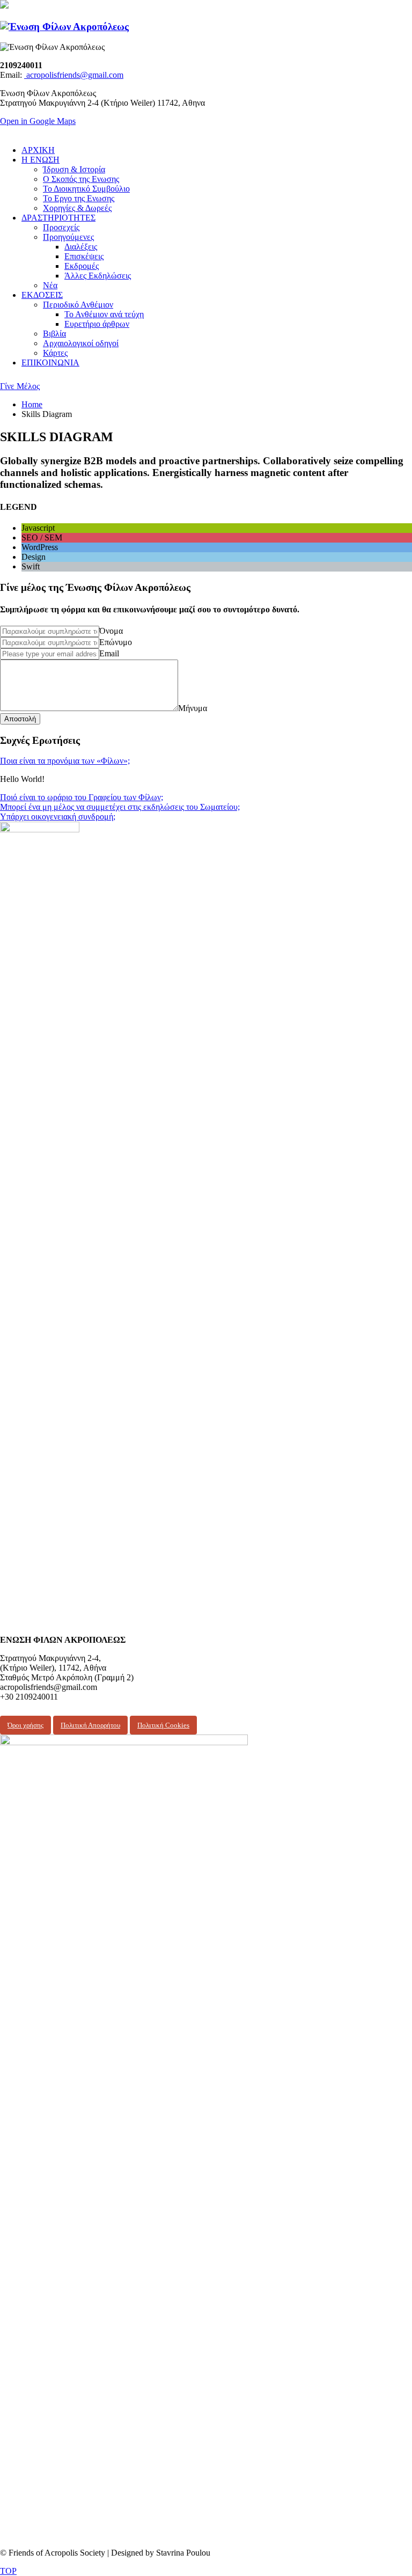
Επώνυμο (116, 642)
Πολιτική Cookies (163, 1725)
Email (109, 653)
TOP (8, 2571)
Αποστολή (20, 719)
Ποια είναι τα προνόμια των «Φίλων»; (65, 761)
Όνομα (111, 631)
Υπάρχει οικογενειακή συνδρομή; (58, 817)
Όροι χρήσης (25, 1725)
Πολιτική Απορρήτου (90, 1725)
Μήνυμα (193, 708)
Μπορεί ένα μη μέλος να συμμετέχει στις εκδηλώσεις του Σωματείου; (120, 807)
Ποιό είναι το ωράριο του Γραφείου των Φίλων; (82, 797)
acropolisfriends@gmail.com (74, 75)
